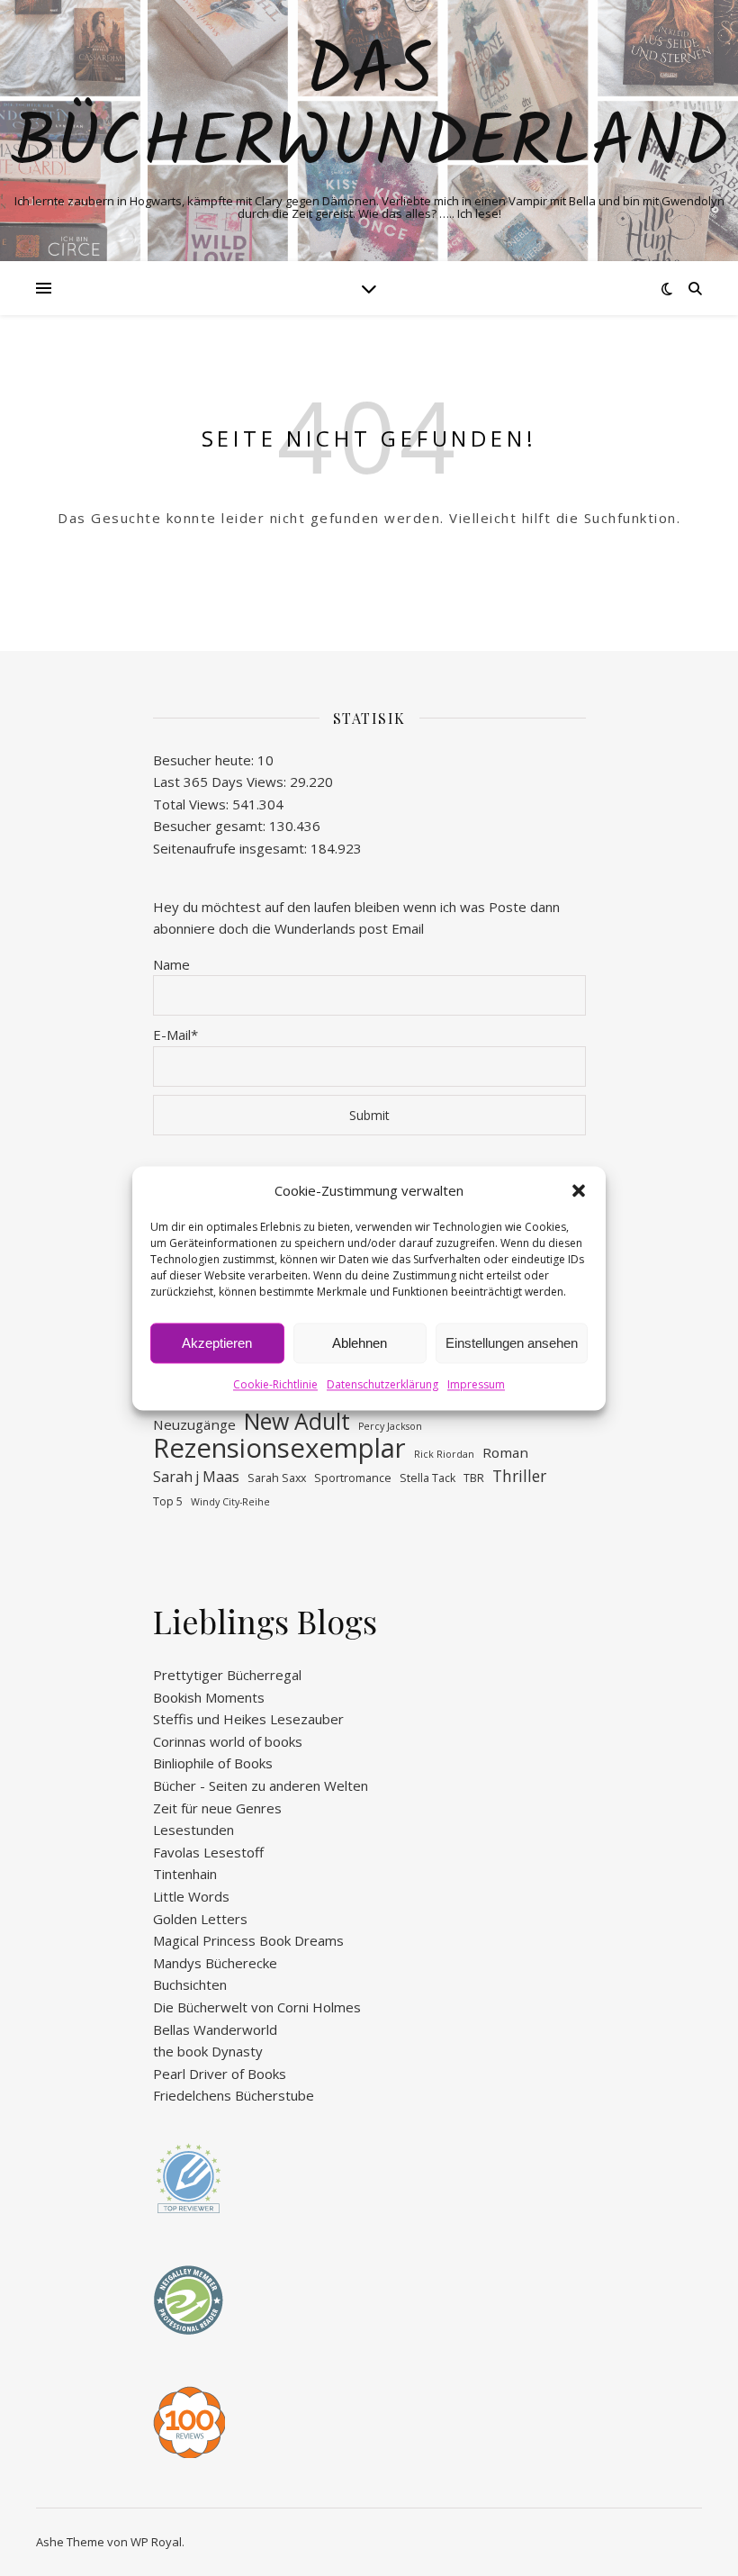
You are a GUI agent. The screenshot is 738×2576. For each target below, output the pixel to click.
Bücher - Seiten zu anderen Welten (261, 1785)
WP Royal (156, 2542)
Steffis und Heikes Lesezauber (248, 1719)
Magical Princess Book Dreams (248, 1940)
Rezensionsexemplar (279, 1448)
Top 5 (168, 1501)
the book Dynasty (208, 2051)
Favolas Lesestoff (208, 1852)
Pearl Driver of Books (220, 2074)
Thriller (519, 1476)
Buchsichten (190, 1984)
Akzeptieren (217, 1343)
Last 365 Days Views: (221, 782)
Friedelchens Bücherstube (234, 2095)
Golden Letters (200, 1919)
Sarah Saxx (277, 1478)
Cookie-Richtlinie (275, 1385)
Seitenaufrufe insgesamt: (232, 848)
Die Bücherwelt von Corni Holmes (257, 2007)
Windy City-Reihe (230, 1502)
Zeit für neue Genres (217, 1808)
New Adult (297, 1421)
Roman (505, 1452)
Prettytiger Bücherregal (227, 1675)
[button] (579, 1190)
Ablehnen (360, 1343)
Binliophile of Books (213, 1763)
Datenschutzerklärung (382, 1385)
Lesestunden (193, 1830)
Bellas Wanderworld (215, 2029)
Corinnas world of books (228, 1741)
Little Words (191, 1896)
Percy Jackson (390, 1426)
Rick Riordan (444, 1454)
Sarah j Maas (196, 1477)
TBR (474, 1478)
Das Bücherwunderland (369, 109)
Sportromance (353, 1478)
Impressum (476, 1385)
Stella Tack (427, 1478)
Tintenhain (185, 1874)
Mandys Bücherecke (215, 1963)
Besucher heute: (205, 760)
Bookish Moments (209, 1697)
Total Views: (193, 804)
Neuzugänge (194, 1424)
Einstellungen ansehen (512, 1343)
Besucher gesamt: (211, 826)
